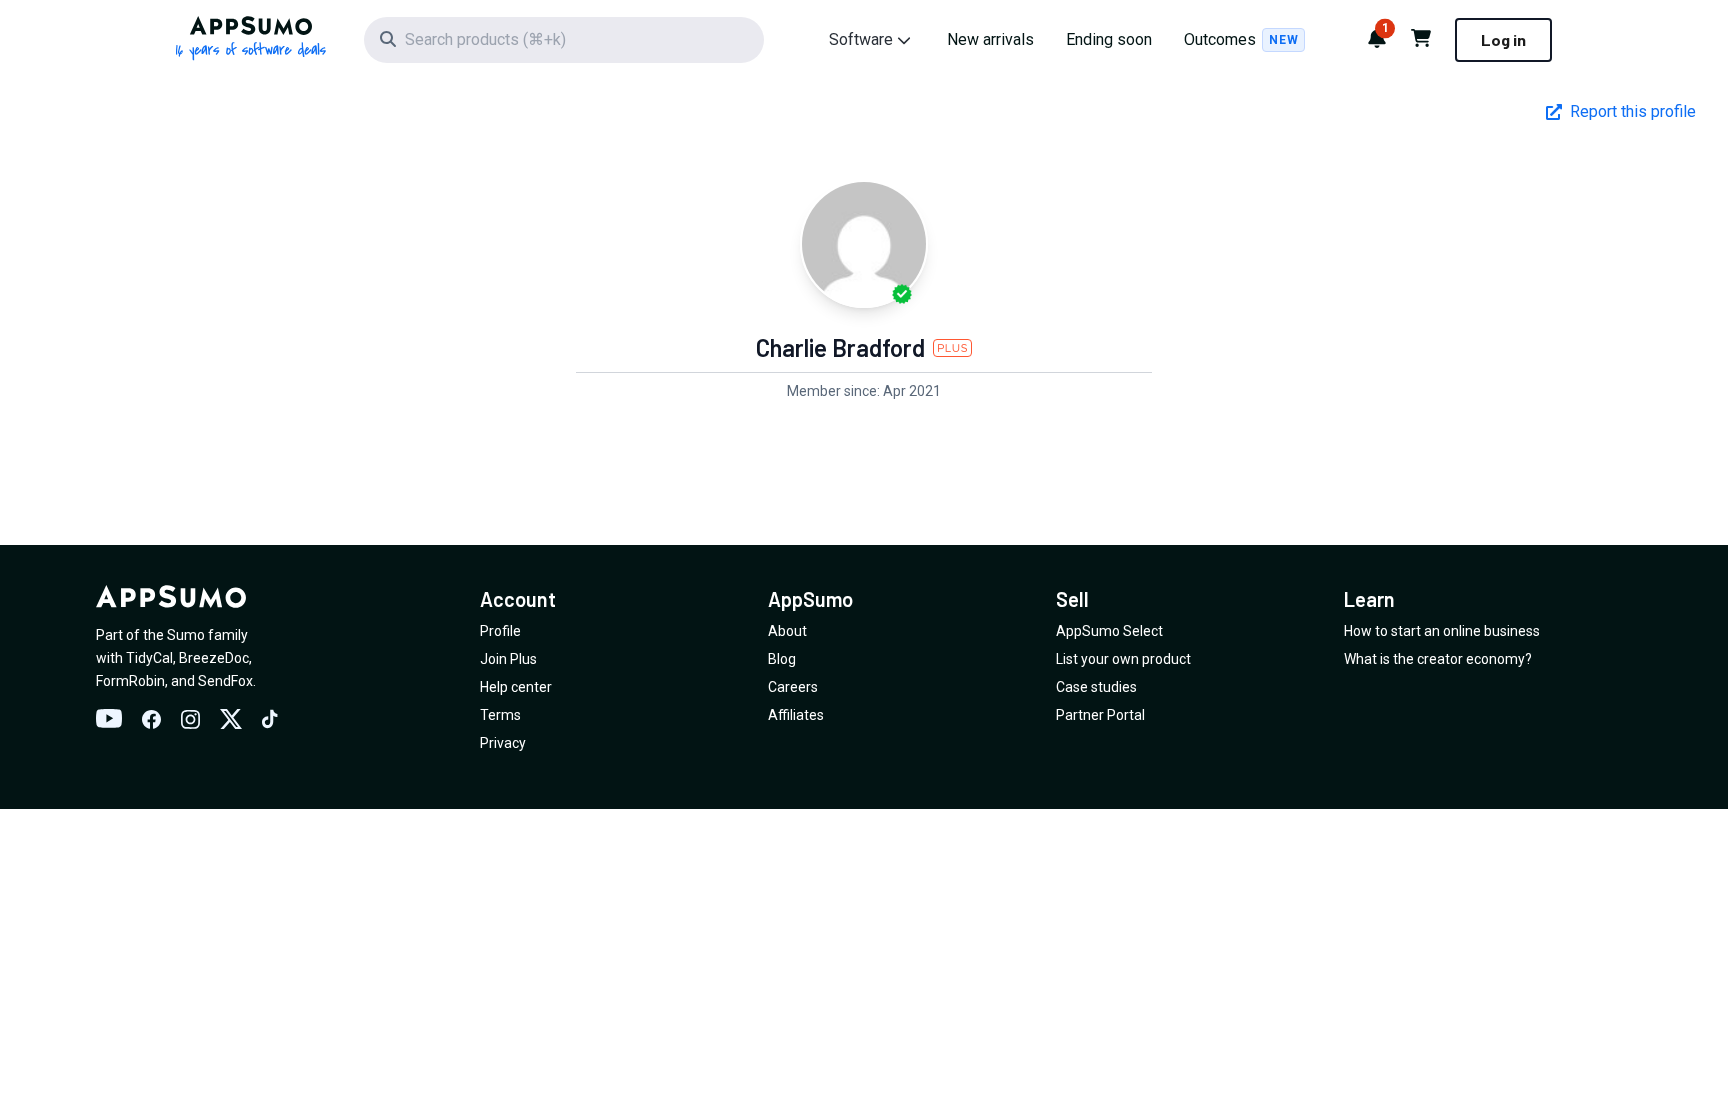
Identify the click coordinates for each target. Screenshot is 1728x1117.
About (787, 631)
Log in (1503, 39)
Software (861, 39)
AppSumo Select (1109, 631)
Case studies (1096, 687)
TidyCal (149, 658)
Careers (793, 687)
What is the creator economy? (1438, 659)
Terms (500, 715)
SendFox (225, 681)
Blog (782, 659)
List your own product (1123, 659)
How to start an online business (1442, 631)
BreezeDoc (214, 658)
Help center (516, 687)
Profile (500, 631)
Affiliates (796, 715)
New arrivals (990, 39)
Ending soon (1109, 39)
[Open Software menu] (904, 40)
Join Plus (508, 659)
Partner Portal (1100, 715)
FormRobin (130, 681)
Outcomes (1241, 39)
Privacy (503, 743)
